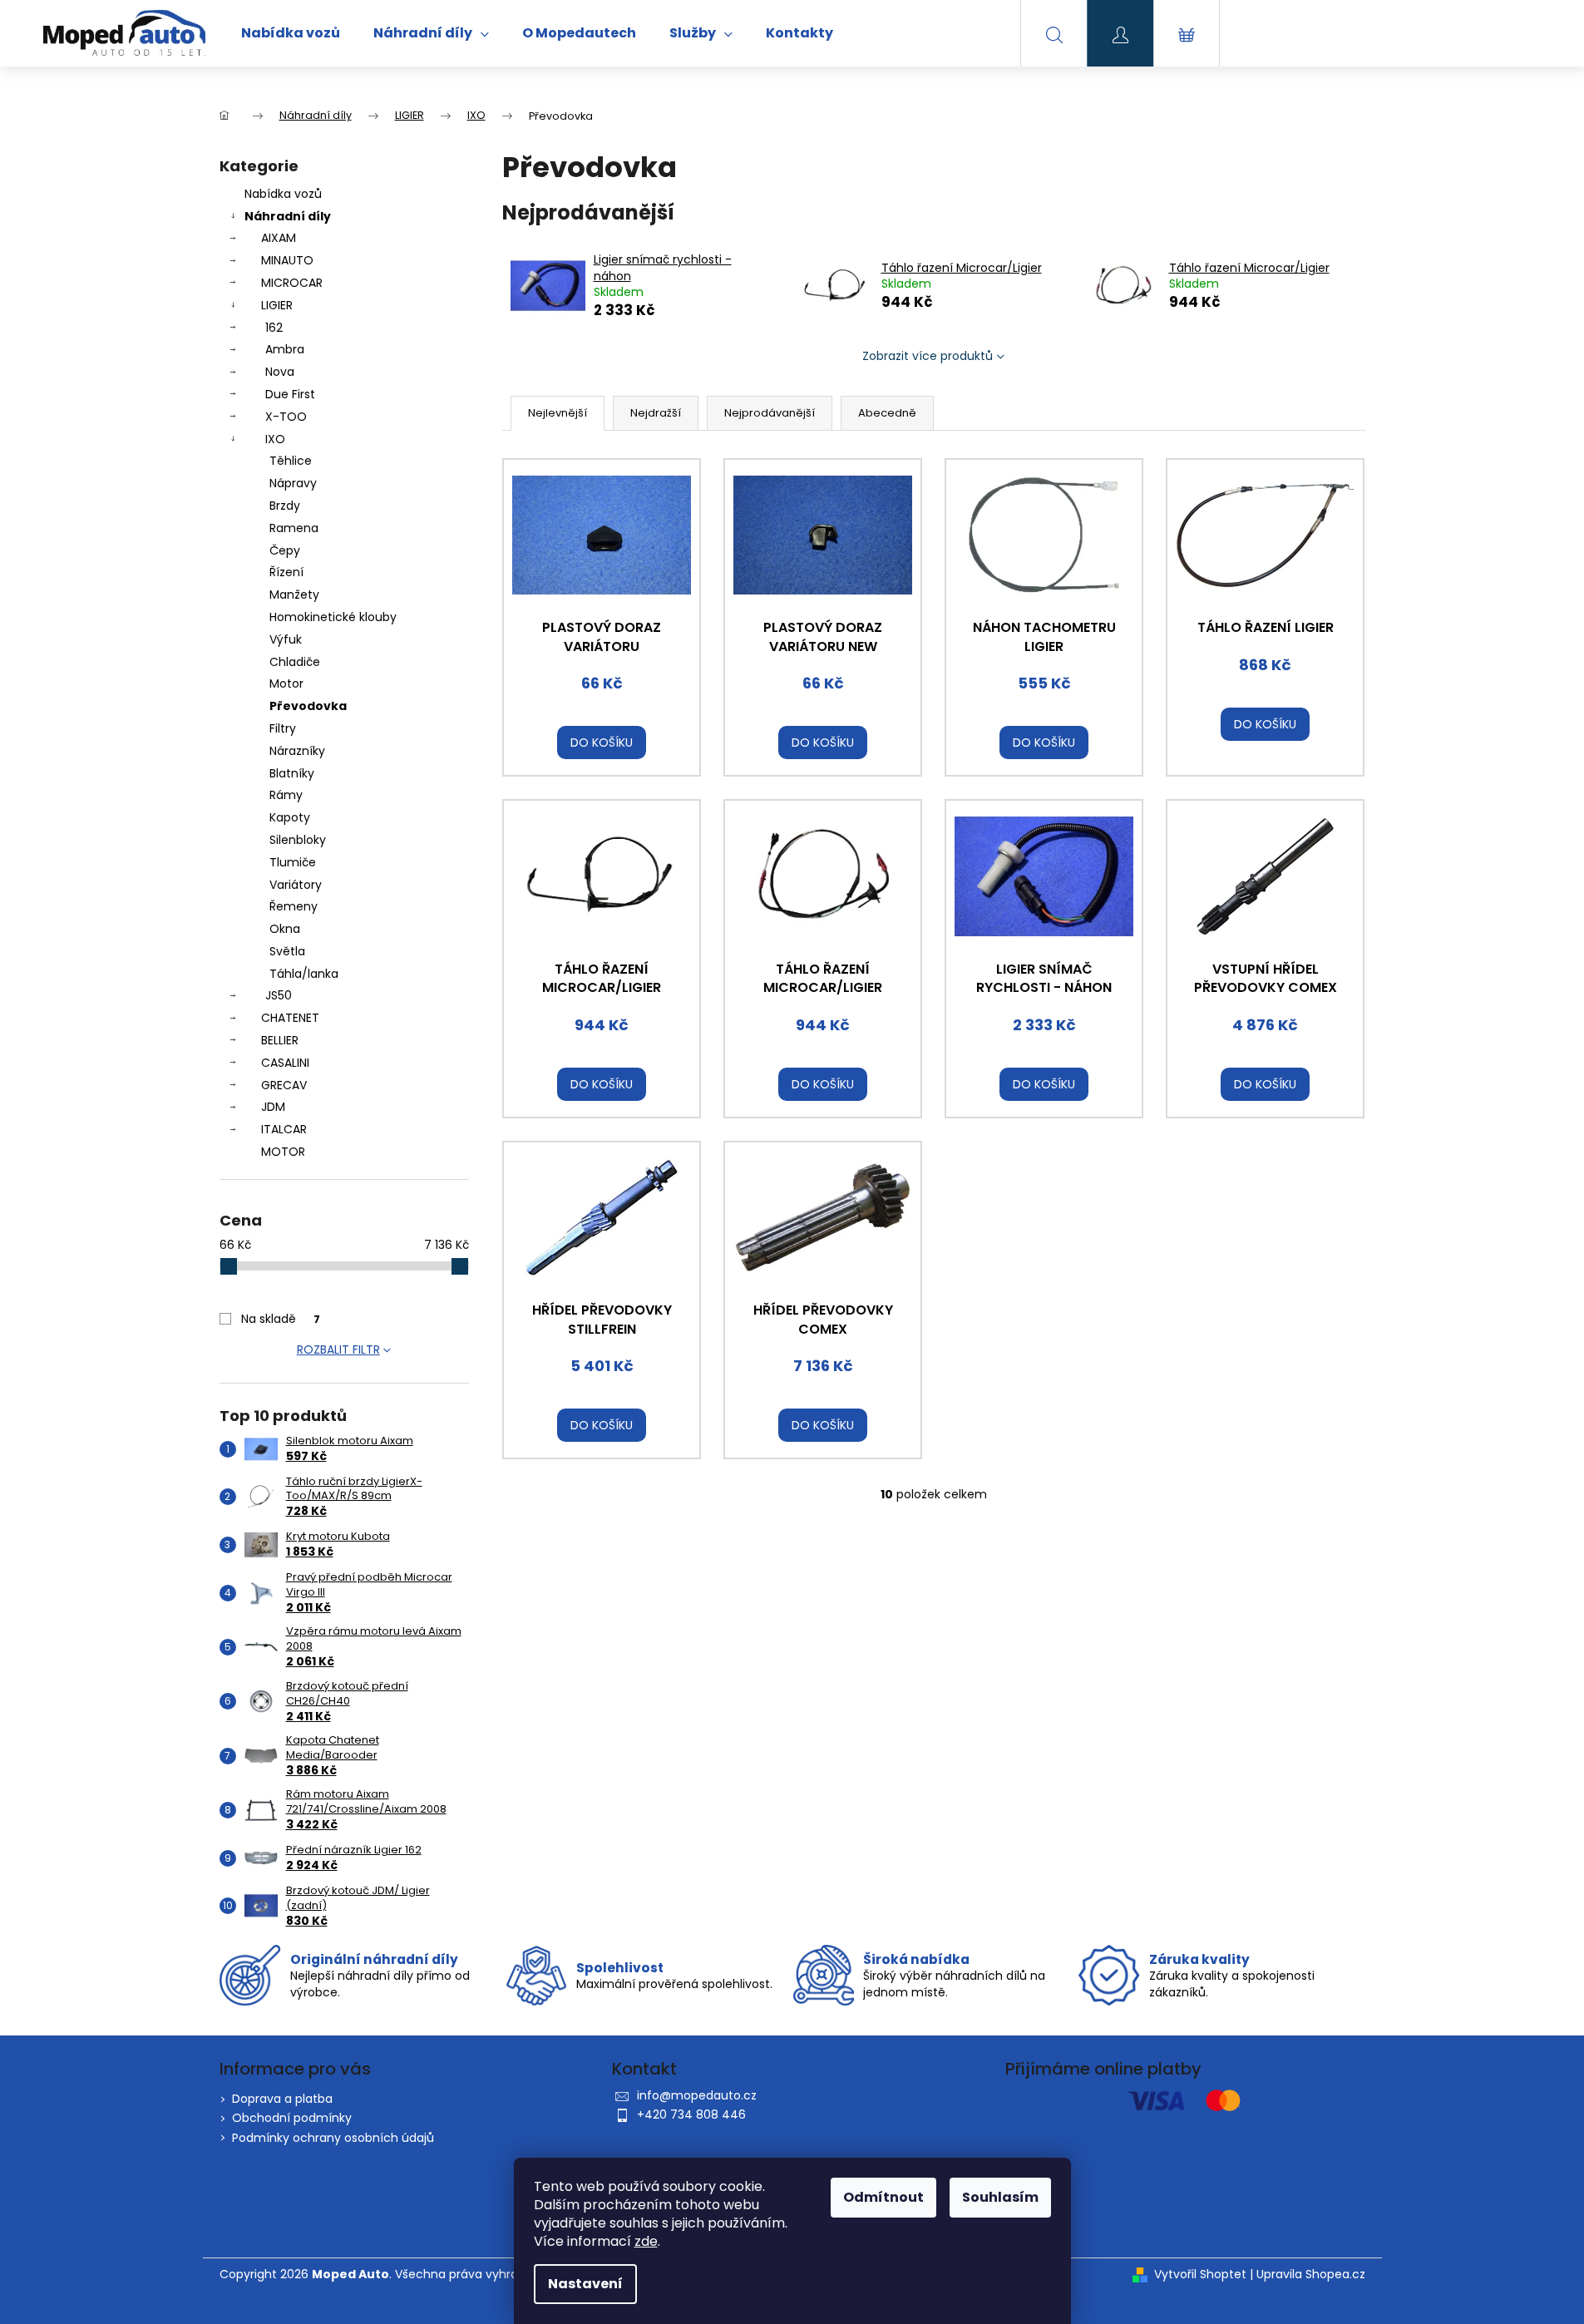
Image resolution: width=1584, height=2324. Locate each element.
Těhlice (291, 461)
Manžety (294, 595)
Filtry (283, 728)
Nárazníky (297, 751)
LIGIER (277, 305)
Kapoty (290, 817)
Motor (286, 683)
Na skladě (281, 1319)
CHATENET (290, 1018)
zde (646, 2241)
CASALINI (285, 1063)
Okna (285, 929)
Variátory (296, 885)
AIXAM (279, 238)
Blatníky (292, 773)
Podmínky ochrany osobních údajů (333, 2138)
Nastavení (585, 2284)
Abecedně (887, 413)
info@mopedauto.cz (697, 2095)
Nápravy (293, 483)
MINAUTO (287, 260)
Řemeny (294, 906)
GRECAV (284, 1085)
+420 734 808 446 (691, 2114)
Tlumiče (293, 862)
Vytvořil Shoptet (1200, 2275)
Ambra (285, 349)
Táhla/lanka (304, 974)
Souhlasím (1000, 2197)
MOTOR (283, 1152)
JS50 (279, 995)
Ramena (294, 528)
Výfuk (286, 639)
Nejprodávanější (770, 413)
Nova (280, 372)
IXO (275, 439)
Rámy (286, 795)
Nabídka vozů (283, 194)
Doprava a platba (282, 2099)
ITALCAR (284, 1129)
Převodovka (308, 706)
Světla (287, 951)
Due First (290, 394)
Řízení (286, 572)
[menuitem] (291, 33)
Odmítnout (883, 2197)
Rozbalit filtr (338, 1349)
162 (274, 328)
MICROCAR (292, 283)
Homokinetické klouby (333, 617)
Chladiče (295, 662)
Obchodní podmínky (292, 2118)
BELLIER (280, 1040)
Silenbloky (298, 840)
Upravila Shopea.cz (1311, 2275)
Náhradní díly (288, 216)
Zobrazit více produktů (928, 356)
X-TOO (286, 417)
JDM (273, 1107)
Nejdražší (656, 413)
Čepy (285, 550)
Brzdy (285, 506)
